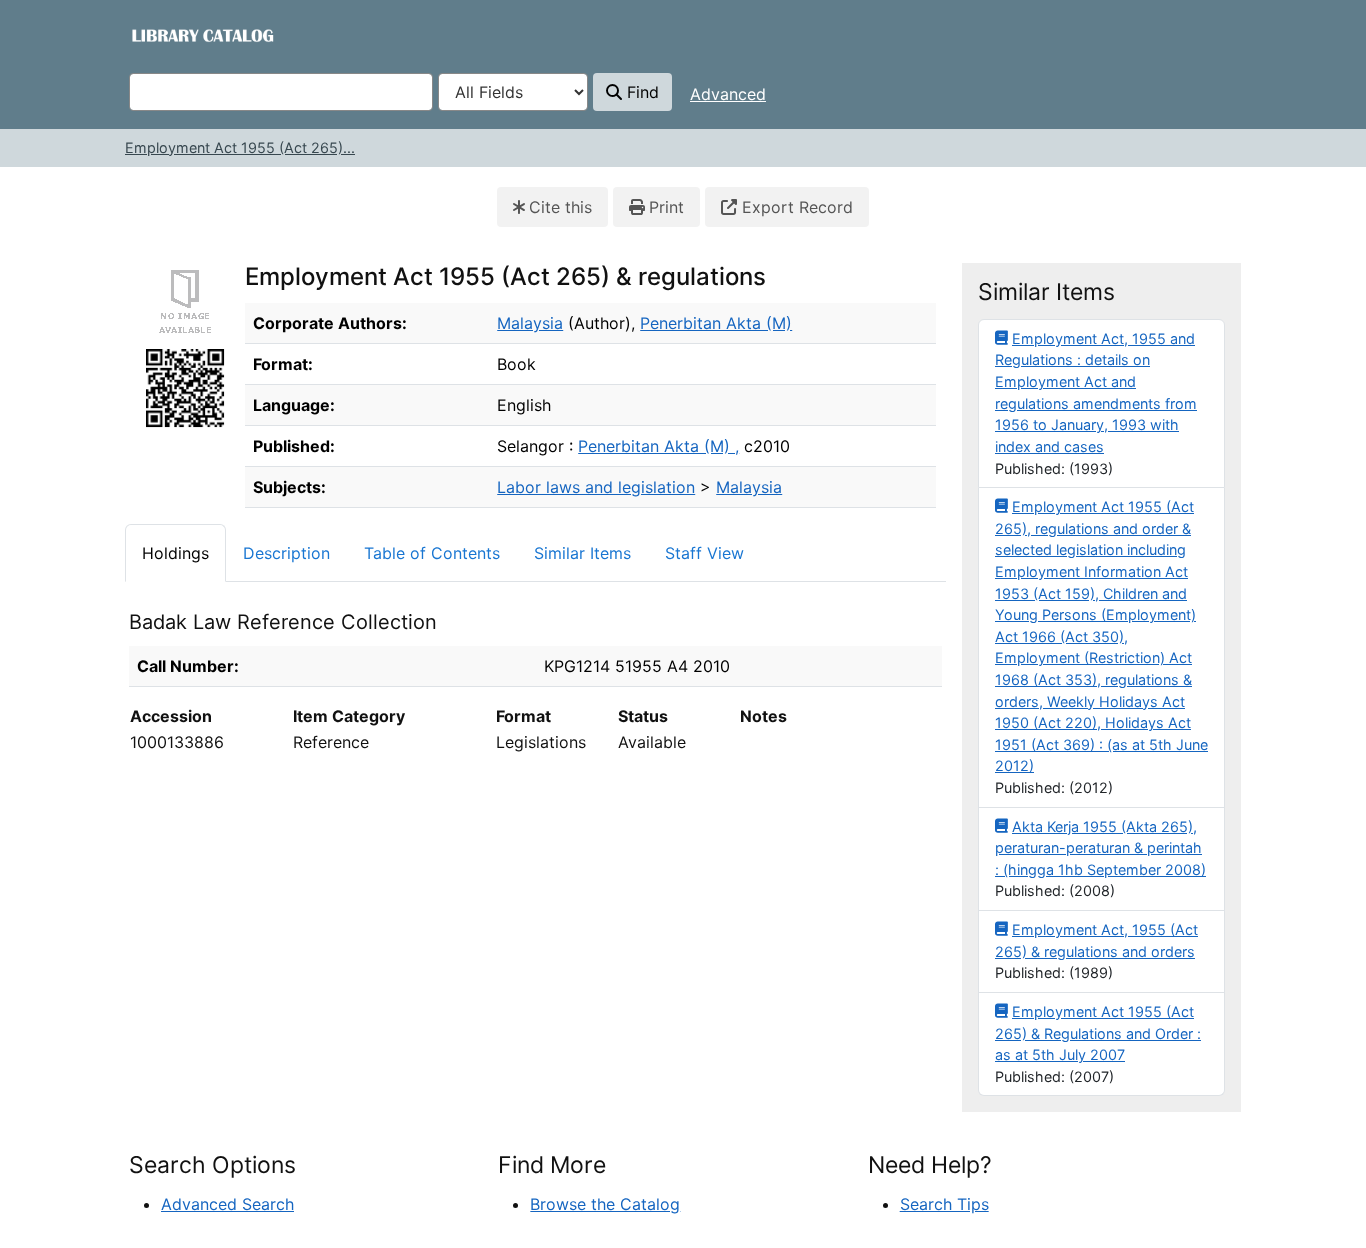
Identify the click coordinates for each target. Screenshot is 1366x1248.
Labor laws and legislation (596, 487)
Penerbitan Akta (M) (716, 323)
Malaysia (530, 323)
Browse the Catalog (605, 1204)
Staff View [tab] (704, 553)
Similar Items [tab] (582, 553)
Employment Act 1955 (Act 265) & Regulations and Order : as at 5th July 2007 (1098, 1033)
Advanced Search (227, 1204)
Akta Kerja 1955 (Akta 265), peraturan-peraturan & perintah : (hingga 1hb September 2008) (1100, 848)
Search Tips (944, 1204)
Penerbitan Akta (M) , (658, 446)
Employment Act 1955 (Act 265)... (240, 147)
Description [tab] (286, 553)
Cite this (560, 207)
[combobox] (281, 92)
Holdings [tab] (175, 553)
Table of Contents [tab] (432, 553)
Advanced (728, 94)
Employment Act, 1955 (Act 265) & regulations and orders (1096, 940)
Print (666, 207)
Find (640, 92)
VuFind (164, 34)
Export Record (795, 207)
